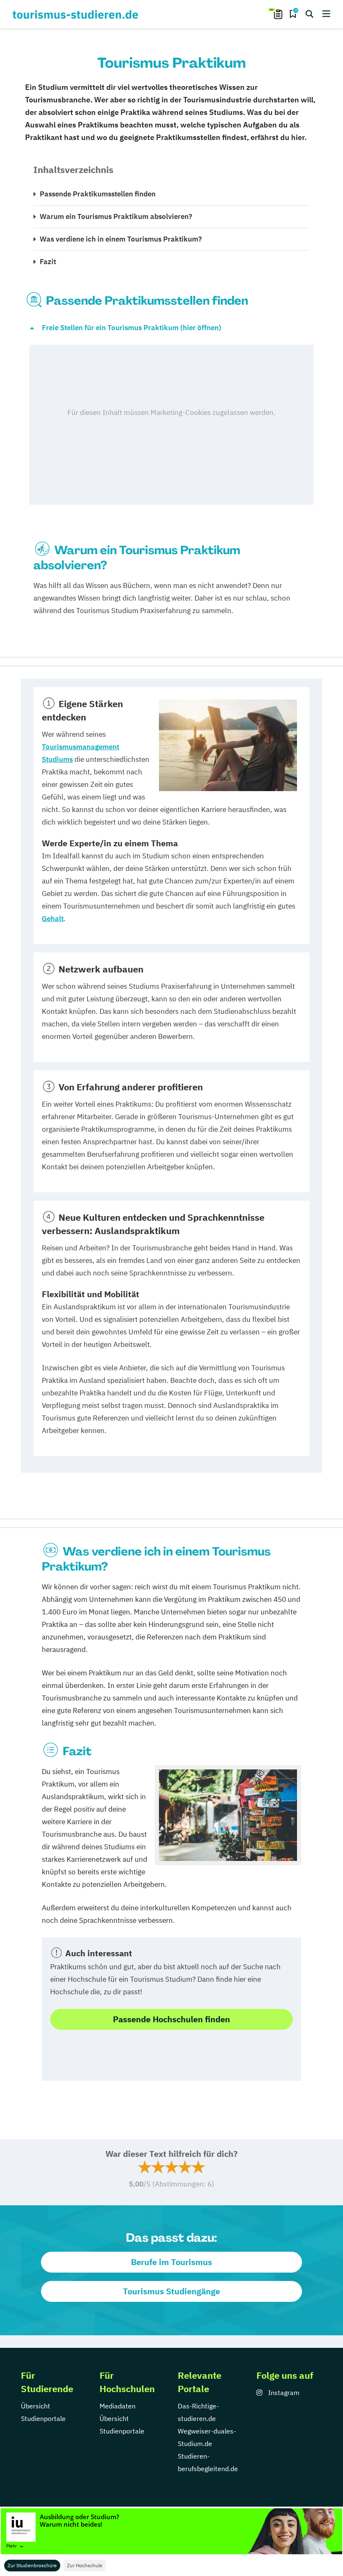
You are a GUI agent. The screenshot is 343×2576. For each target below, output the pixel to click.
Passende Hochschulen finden (171, 2019)
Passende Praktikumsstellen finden (98, 194)
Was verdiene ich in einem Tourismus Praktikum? (121, 239)
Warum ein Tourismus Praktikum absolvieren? (116, 216)
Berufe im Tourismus (171, 2262)
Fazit (48, 262)
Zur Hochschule (85, 2565)
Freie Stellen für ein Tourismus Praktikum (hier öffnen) (132, 328)
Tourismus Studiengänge (171, 2291)
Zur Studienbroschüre (32, 2565)
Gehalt (53, 919)
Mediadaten (118, 2406)
